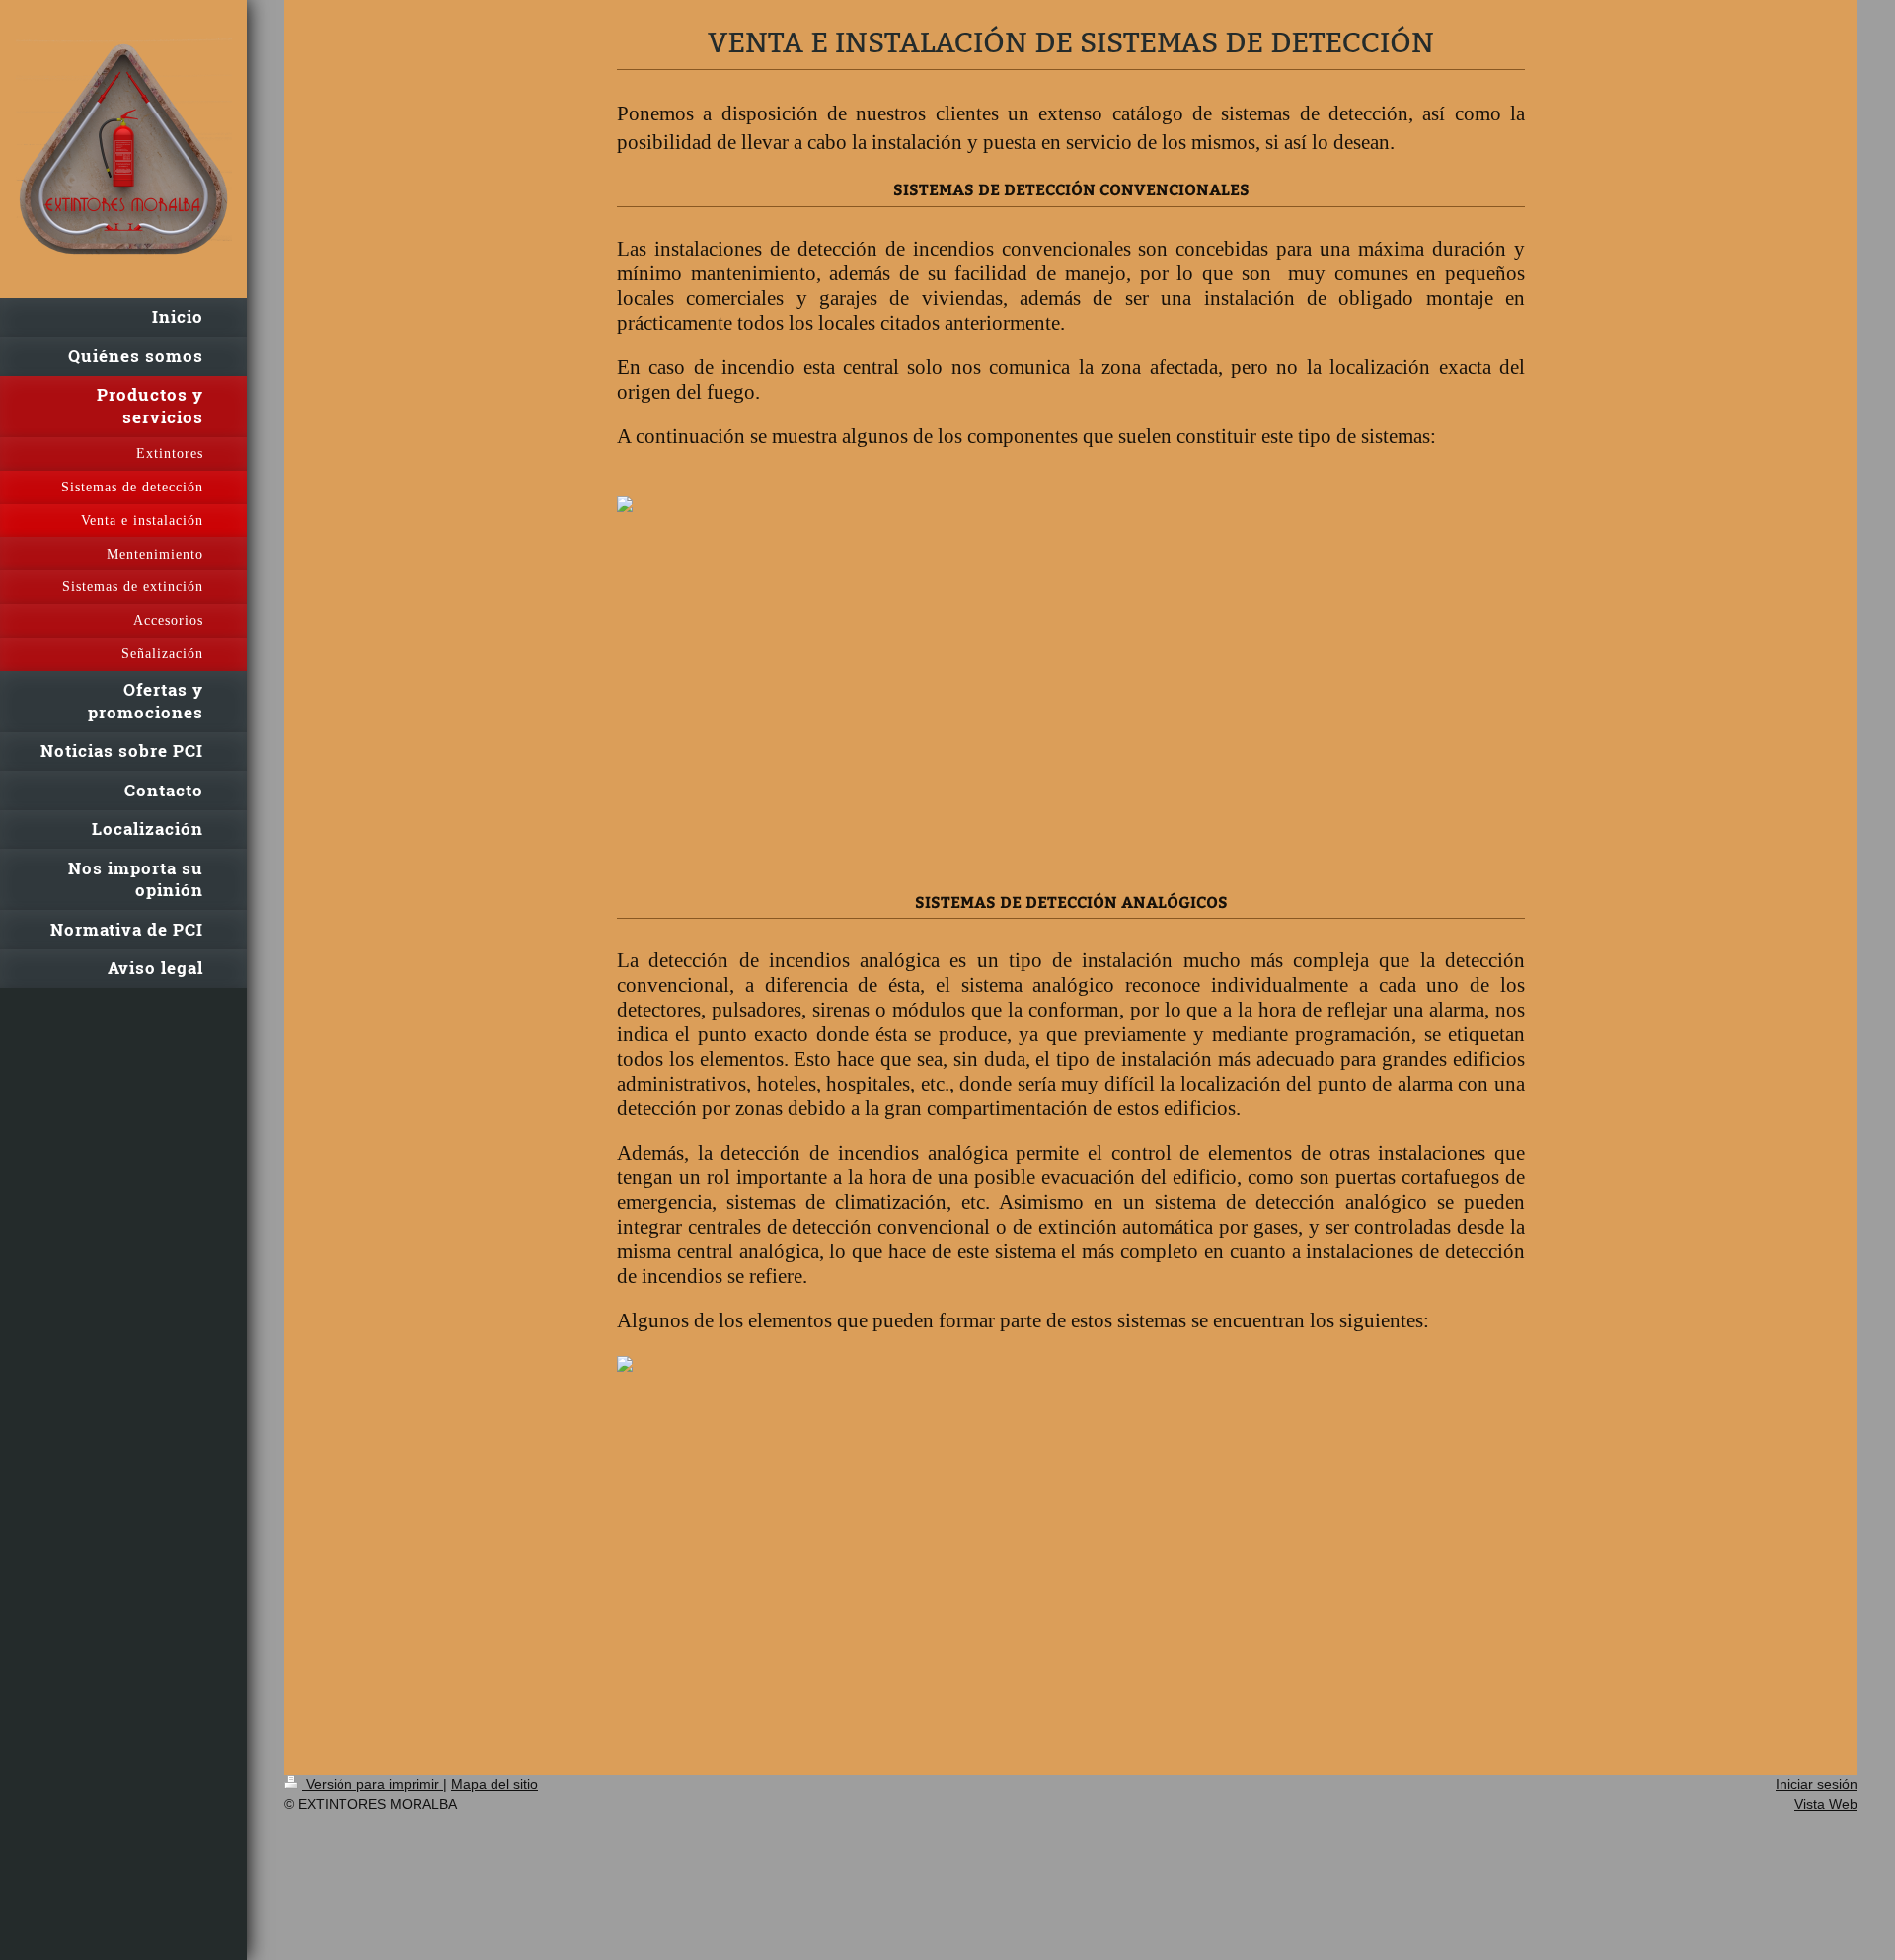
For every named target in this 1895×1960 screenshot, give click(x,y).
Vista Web (1826, 1804)
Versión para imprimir (373, 1784)
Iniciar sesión (1817, 1784)
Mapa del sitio (494, 1784)
